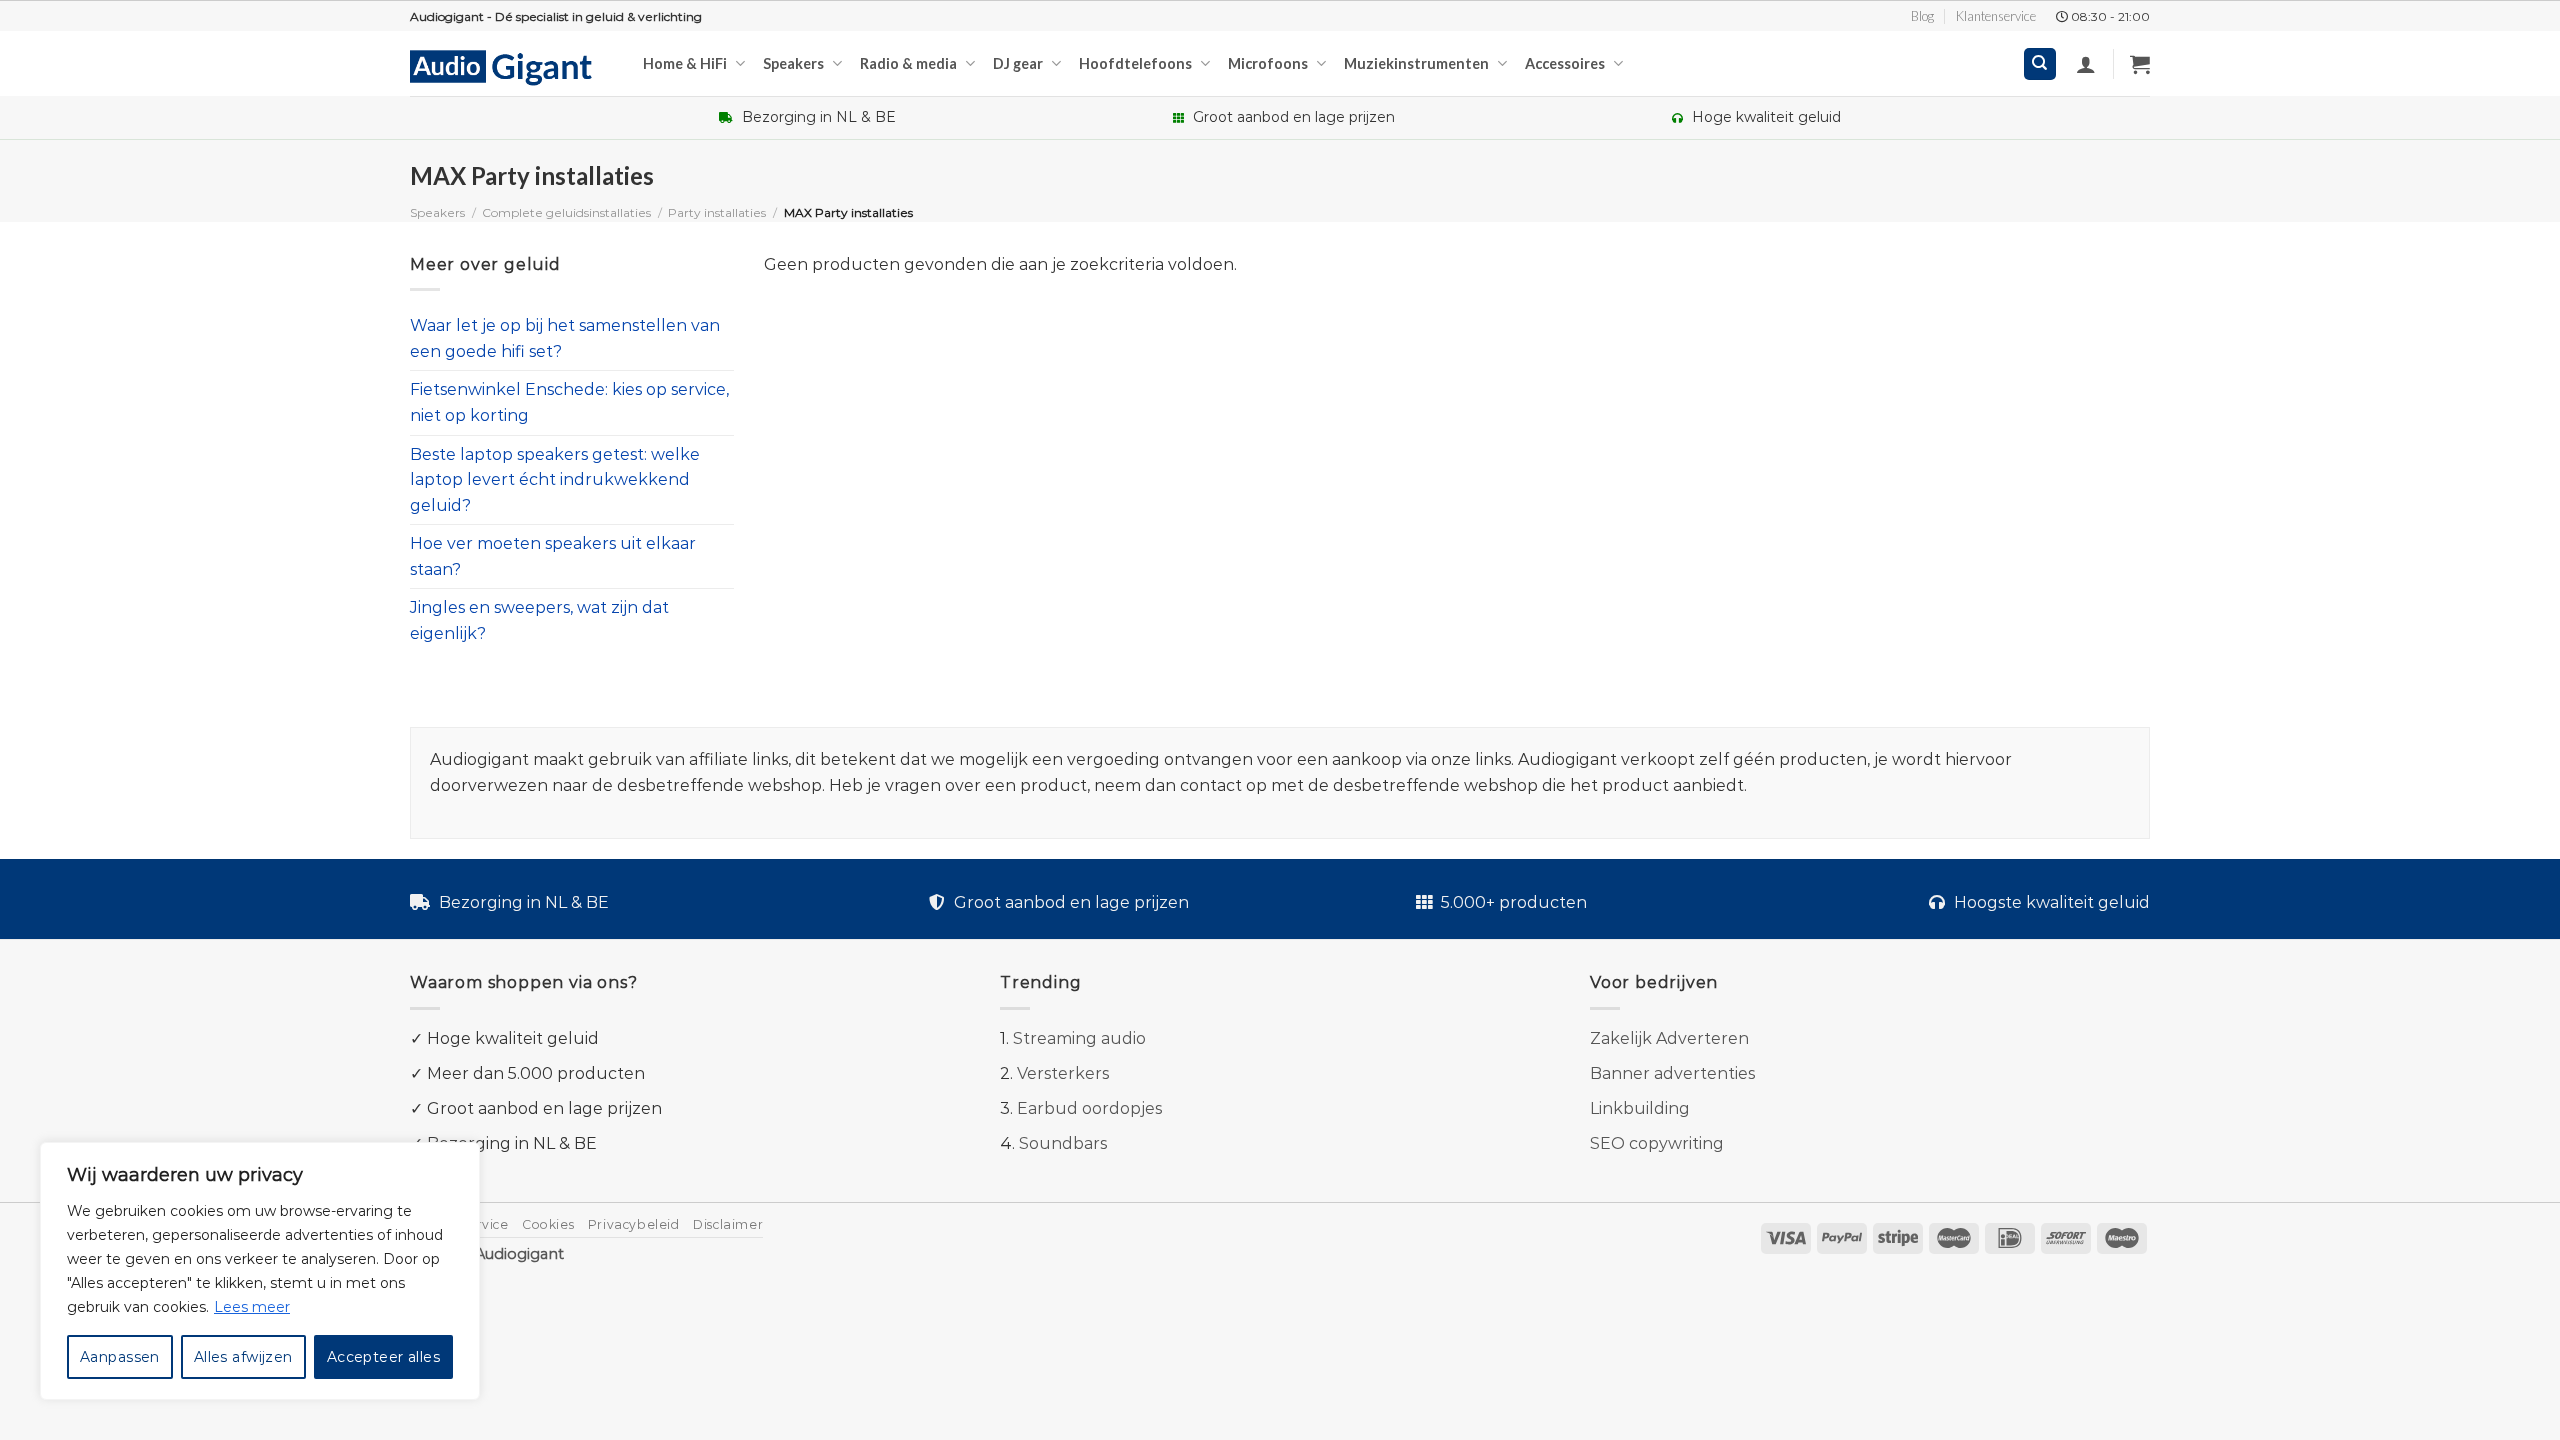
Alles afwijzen (243, 1357)
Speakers (793, 63)
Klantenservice (1996, 16)
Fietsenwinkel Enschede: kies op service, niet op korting (569, 403)
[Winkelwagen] (2140, 64)
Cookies (548, 1224)
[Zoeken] (2040, 64)
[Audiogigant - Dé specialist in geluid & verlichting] (511, 66)
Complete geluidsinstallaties (566, 212)
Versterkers (1063, 1073)
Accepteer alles (383, 1357)
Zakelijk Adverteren (1669, 1038)
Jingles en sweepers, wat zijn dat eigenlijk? (539, 621)
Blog (1922, 16)
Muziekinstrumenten (1416, 63)
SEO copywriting (1657, 1143)
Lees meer (252, 1307)
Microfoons (1268, 63)
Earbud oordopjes (1089, 1108)
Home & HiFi (685, 63)
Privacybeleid (634, 1224)
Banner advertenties (1672, 1073)
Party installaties (717, 212)
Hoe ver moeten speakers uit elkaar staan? (553, 557)
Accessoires (1565, 63)
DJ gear (1018, 63)
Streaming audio (1079, 1038)
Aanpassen (120, 1357)
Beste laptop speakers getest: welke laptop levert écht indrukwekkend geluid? (555, 480)
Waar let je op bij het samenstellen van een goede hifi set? (565, 338)
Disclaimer (728, 1224)
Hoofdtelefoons (1135, 63)
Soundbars (1063, 1143)
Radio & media (908, 63)
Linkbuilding (1640, 1108)
